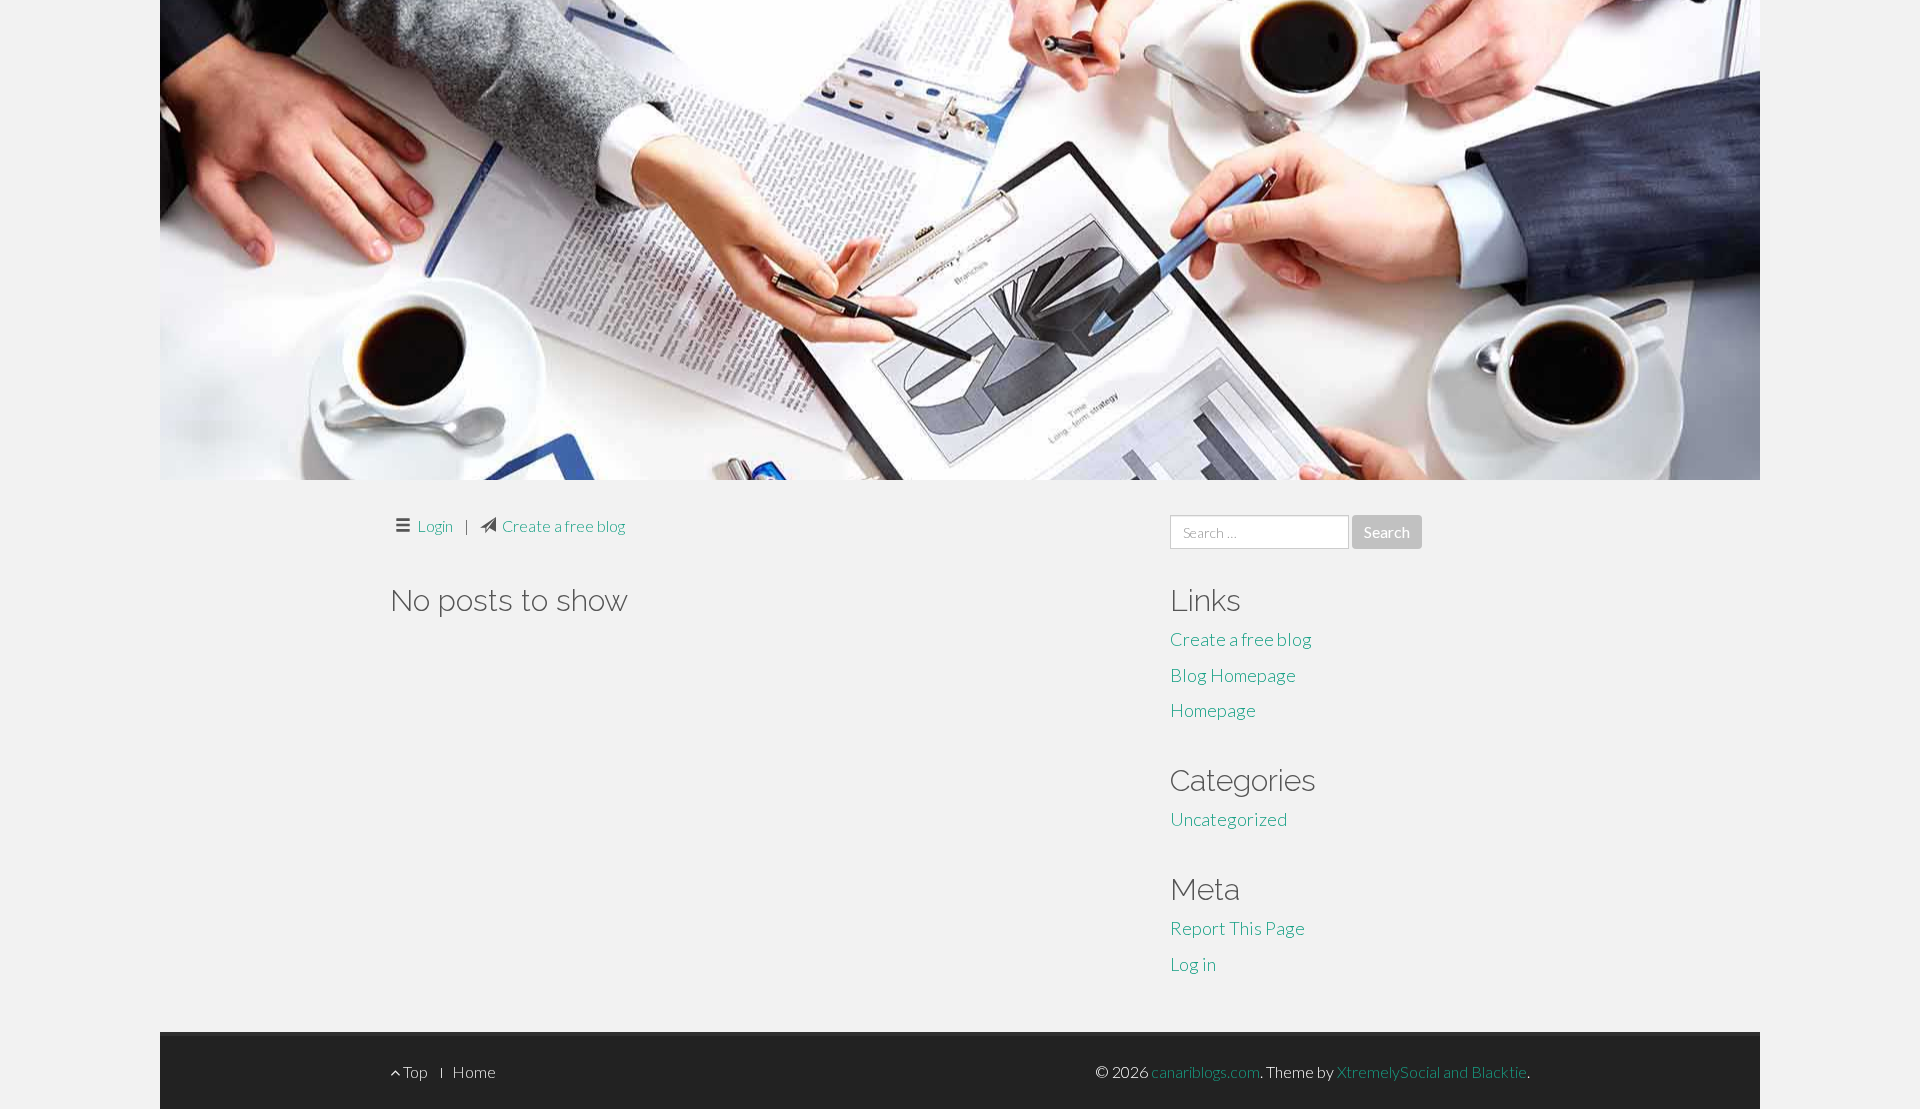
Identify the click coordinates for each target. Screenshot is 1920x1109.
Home (474, 1071)
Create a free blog (563, 525)
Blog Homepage (1233, 675)
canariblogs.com (1205, 1071)
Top (414, 1071)
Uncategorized (1228, 819)
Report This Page (1237, 928)
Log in (1193, 964)
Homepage (1213, 710)
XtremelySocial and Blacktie (1432, 1071)
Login (435, 525)
